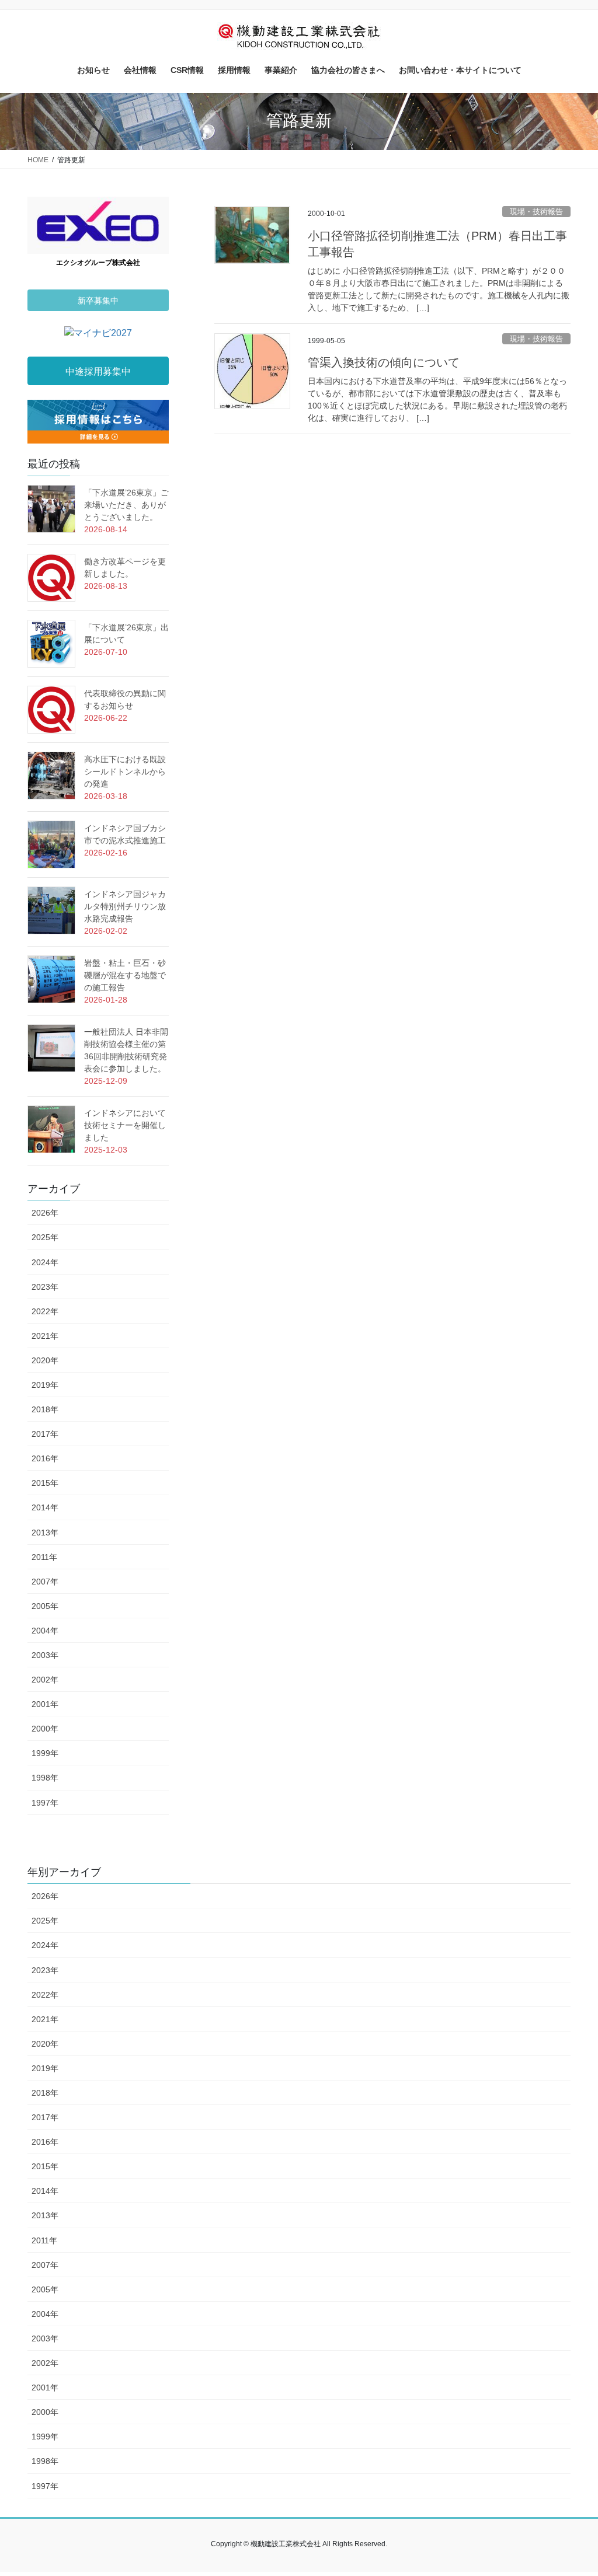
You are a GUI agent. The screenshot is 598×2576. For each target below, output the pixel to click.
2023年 (45, 1287)
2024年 (45, 1262)
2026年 (45, 1213)
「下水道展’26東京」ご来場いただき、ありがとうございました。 (126, 505)
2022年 (45, 1311)
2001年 (45, 1704)
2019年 (45, 1385)
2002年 (45, 1680)
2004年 (45, 1631)
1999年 (45, 1753)
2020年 (45, 1360)
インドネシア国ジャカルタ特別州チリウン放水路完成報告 (125, 906)
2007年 (45, 1582)
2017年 (45, 1434)
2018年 (45, 1409)
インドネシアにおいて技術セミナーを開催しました (125, 1125)
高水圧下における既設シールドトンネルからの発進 (125, 772)
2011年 (44, 1557)
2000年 (45, 1729)
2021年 (45, 1336)
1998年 (45, 1778)
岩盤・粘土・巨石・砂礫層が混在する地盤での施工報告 (125, 975)
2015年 (45, 1483)
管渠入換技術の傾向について (384, 362)
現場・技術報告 (536, 212)
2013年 (45, 1533)
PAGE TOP (573, 2489)
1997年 (45, 1803)
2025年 (45, 1237)
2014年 (45, 1507)
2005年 (45, 1606)
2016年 (45, 1458)
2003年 (45, 1655)
